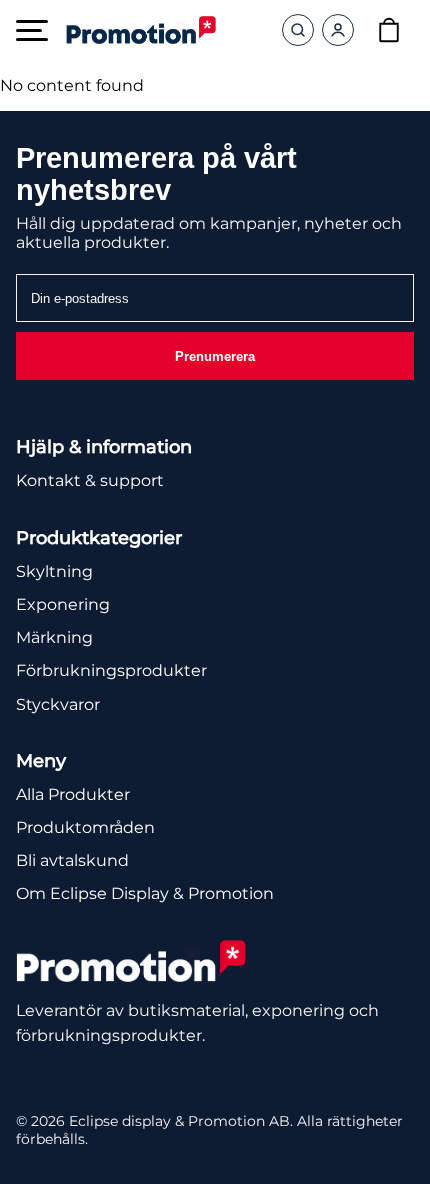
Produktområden (85, 827)
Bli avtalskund (72, 860)
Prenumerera (215, 356)
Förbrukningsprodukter (111, 670)
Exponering (63, 604)
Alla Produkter (73, 794)
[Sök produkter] (298, 30)
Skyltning (54, 571)
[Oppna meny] (32, 30)
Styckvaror (58, 704)
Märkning (54, 637)
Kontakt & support (90, 480)
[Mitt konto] (338, 30)
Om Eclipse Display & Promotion (145, 893)
